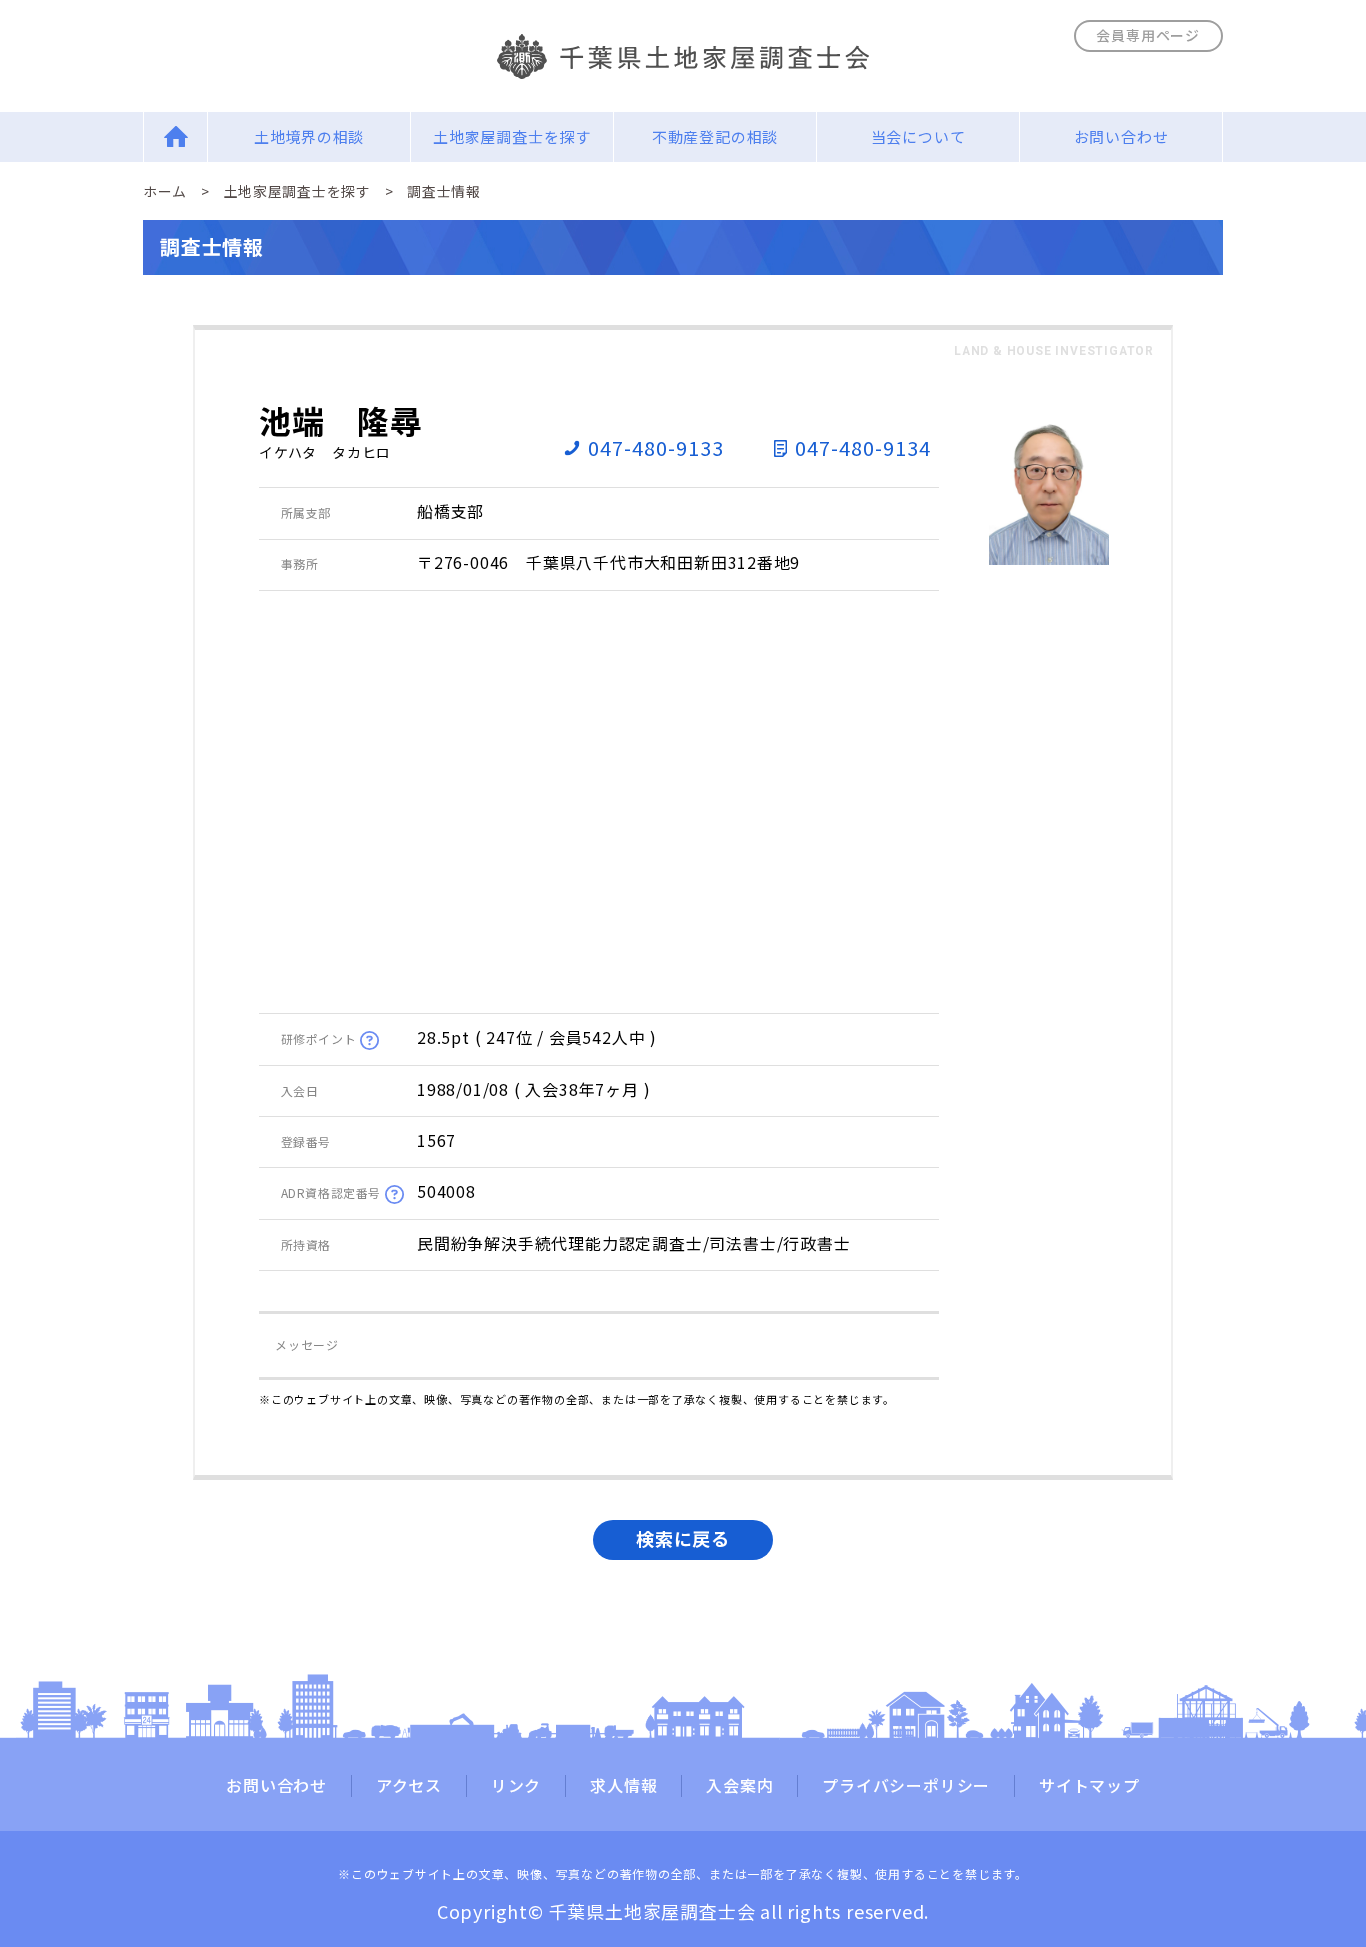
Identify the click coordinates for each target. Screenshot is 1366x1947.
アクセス (409, 1786)
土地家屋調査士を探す (512, 136)
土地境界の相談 (309, 136)
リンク (516, 1786)
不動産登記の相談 (715, 136)
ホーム (165, 191)
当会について (918, 136)
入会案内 (739, 1786)
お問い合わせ (1121, 136)
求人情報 (623, 1786)
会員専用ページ (1148, 35)
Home (175, 136)
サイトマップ (1089, 1786)
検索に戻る (683, 1538)
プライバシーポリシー (906, 1786)
